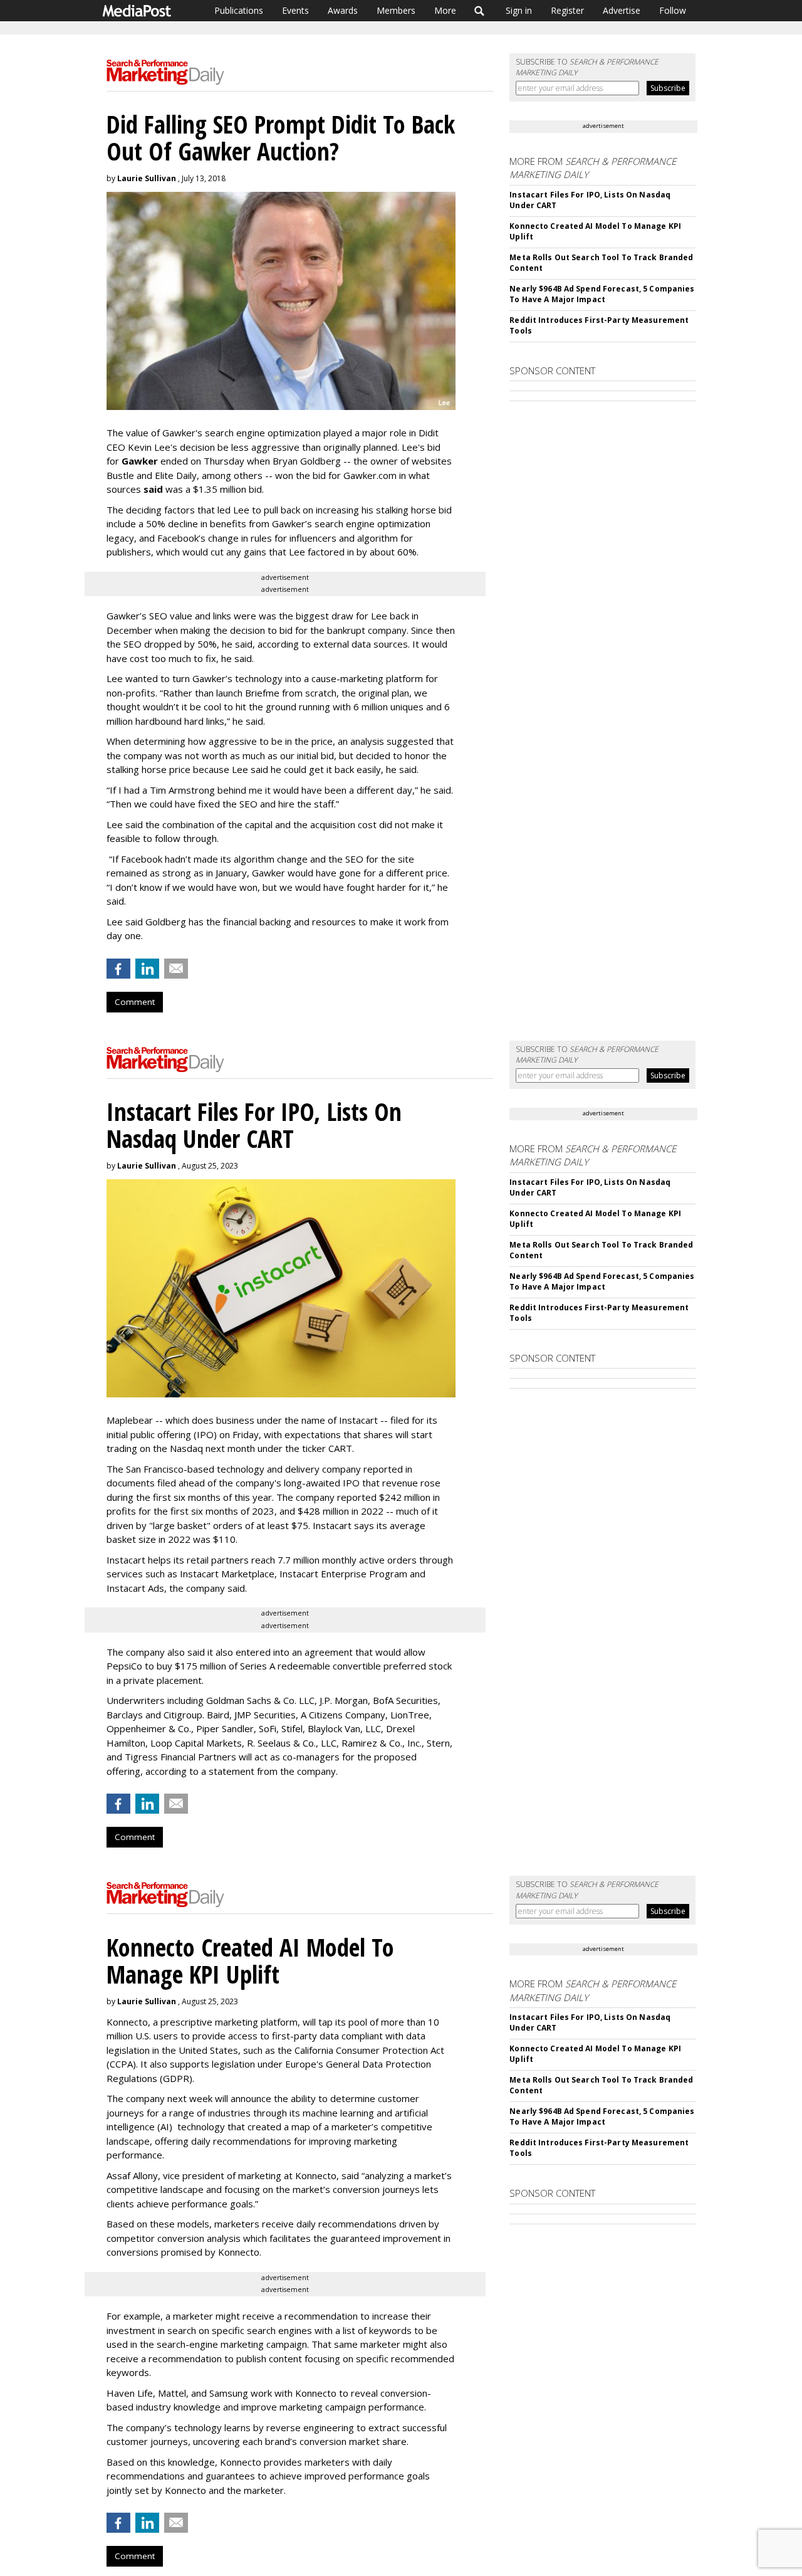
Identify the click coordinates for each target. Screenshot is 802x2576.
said (153, 489)
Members (396, 10)
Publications (239, 10)
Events (295, 10)
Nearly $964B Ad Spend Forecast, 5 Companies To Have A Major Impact (602, 294)
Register (567, 10)
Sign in (519, 10)
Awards (343, 10)
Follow (673, 10)
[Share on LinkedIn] (147, 969)
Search (480, 11)
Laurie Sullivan (147, 178)
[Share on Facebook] (118, 969)
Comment (135, 1002)
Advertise (622, 10)
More (445, 10)
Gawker (140, 461)
